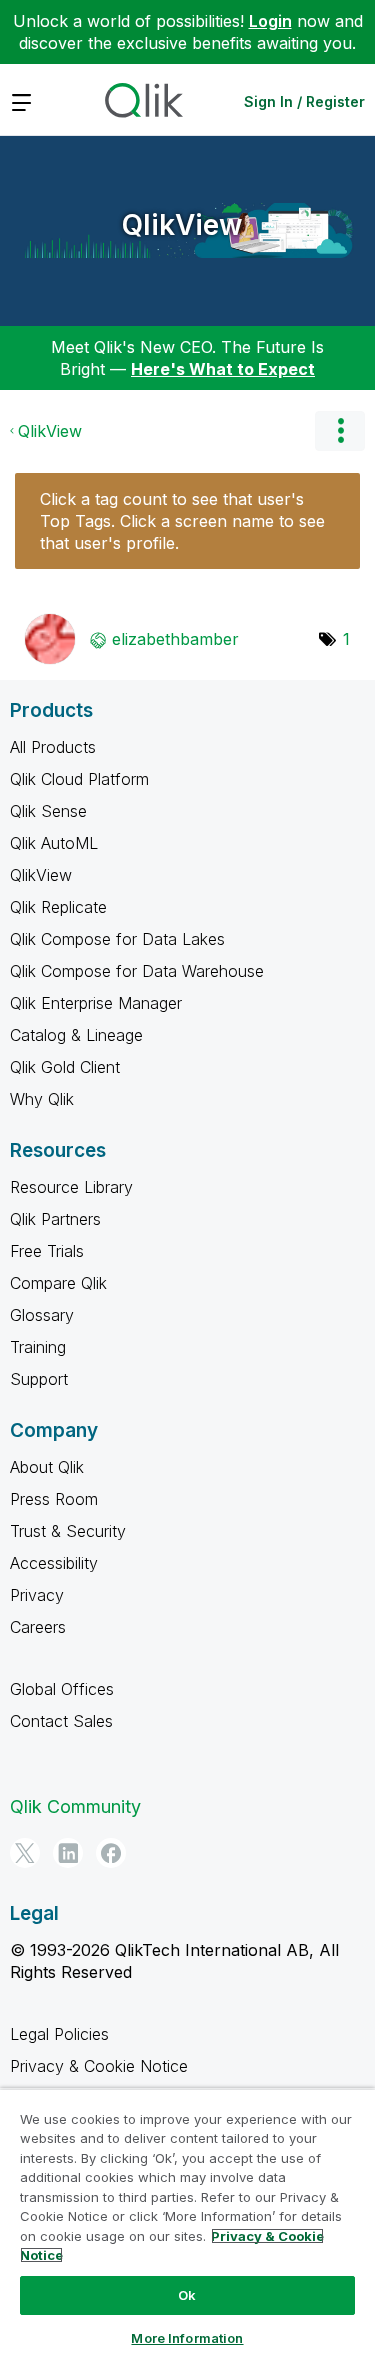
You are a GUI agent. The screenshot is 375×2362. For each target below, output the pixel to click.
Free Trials (47, 1251)
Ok (187, 2295)
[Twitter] (25, 1853)
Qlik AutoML (54, 843)
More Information (187, 2338)
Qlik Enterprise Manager (96, 1003)
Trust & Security (68, 1531)
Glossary (42, 1315)
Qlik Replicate (58, 907)
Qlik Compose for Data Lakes (117, 939)
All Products (53, 747)
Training (38, 1347)
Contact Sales (61, 1721)
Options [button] (340, 431)
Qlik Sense (48, 811)
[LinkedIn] (68, 1853)
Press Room (54, 1499)
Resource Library (71, 1187)
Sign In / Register (304, 101)
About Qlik (47, 1467)
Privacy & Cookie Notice (99, 2066)
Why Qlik (42, 1099)
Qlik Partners (55, 1219)
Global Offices (62, 1689)
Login (270, 21)
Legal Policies (59, 2034)
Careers (38, 1627)
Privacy (37, 1595)
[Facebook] (111, 1853)
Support (39, 1379)
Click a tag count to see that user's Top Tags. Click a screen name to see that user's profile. (182, 521)
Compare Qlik (58, 1283)
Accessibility (54, 1563)
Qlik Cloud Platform (79, 779)
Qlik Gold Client (65, 1067)
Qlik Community (75, 1806)
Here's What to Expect (223, 369)
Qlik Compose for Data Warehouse (137, 971)
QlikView (182, 225)
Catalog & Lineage (76, 1035)
